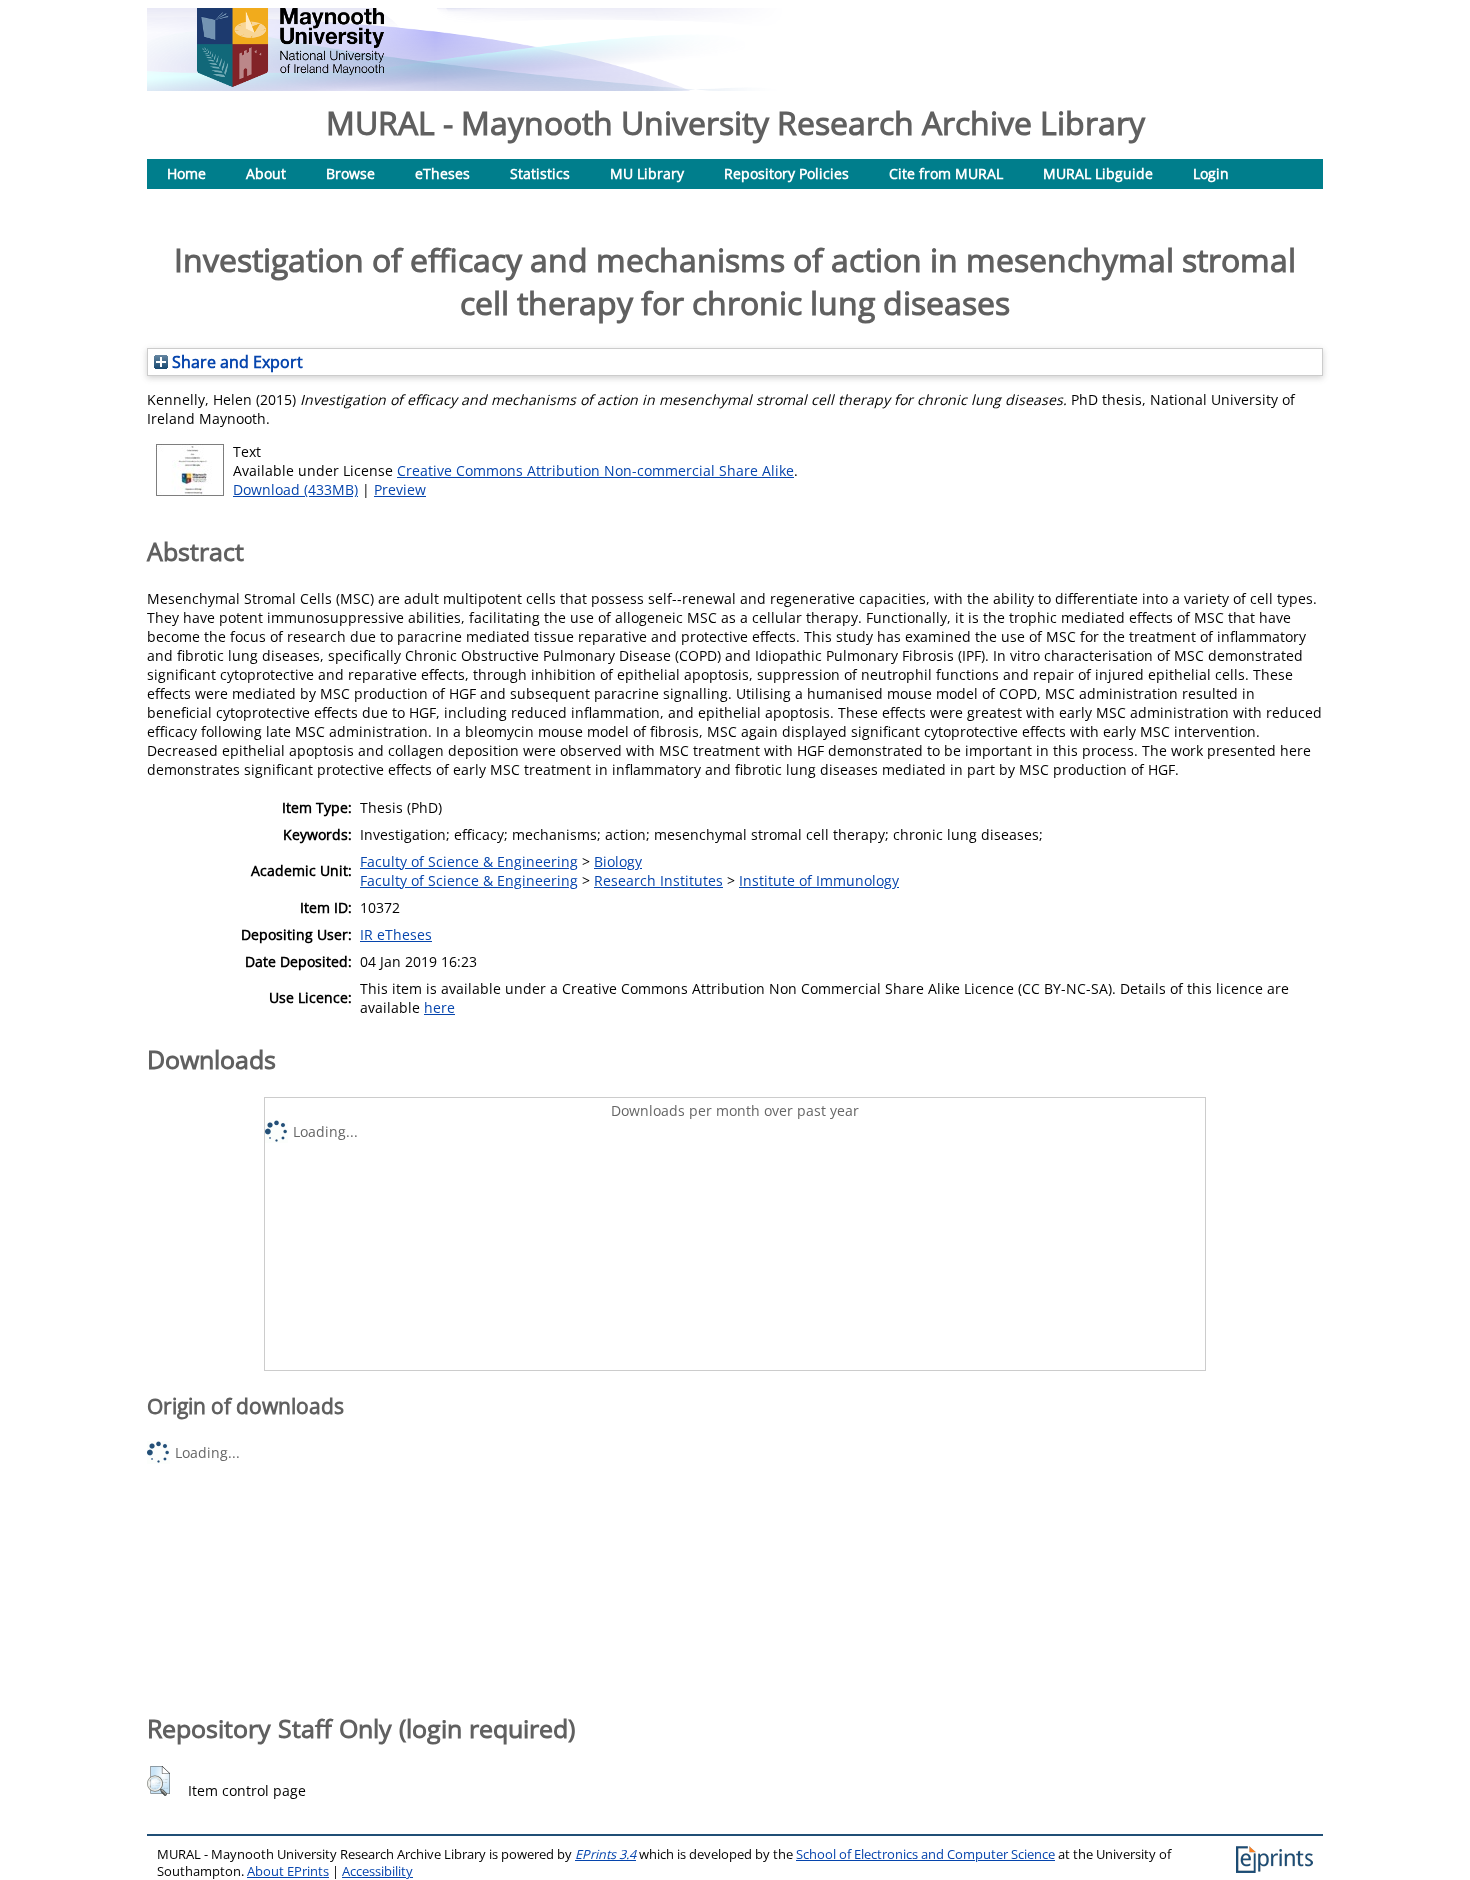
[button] (158, 1781)
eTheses (442, 173)
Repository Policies (786, 173)
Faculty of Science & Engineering (469, 861)
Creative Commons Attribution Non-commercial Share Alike (595, 470)
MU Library (647, 173)
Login (1211, 173)
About (266, 173)
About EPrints (288, 1871)
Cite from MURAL (946, 173)
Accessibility (377, 1871)
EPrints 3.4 (605, 1854)
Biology (618, 861)
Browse (350, 173)
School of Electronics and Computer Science (925, 1854)
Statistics (540, 173)
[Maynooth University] (290, 81)
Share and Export (235, 362)
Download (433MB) (295, 489)
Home (186, 173)
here (439, 1007)
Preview (400, 489)
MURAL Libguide (1098, 173)
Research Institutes (658, 880)
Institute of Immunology (819, 880)
